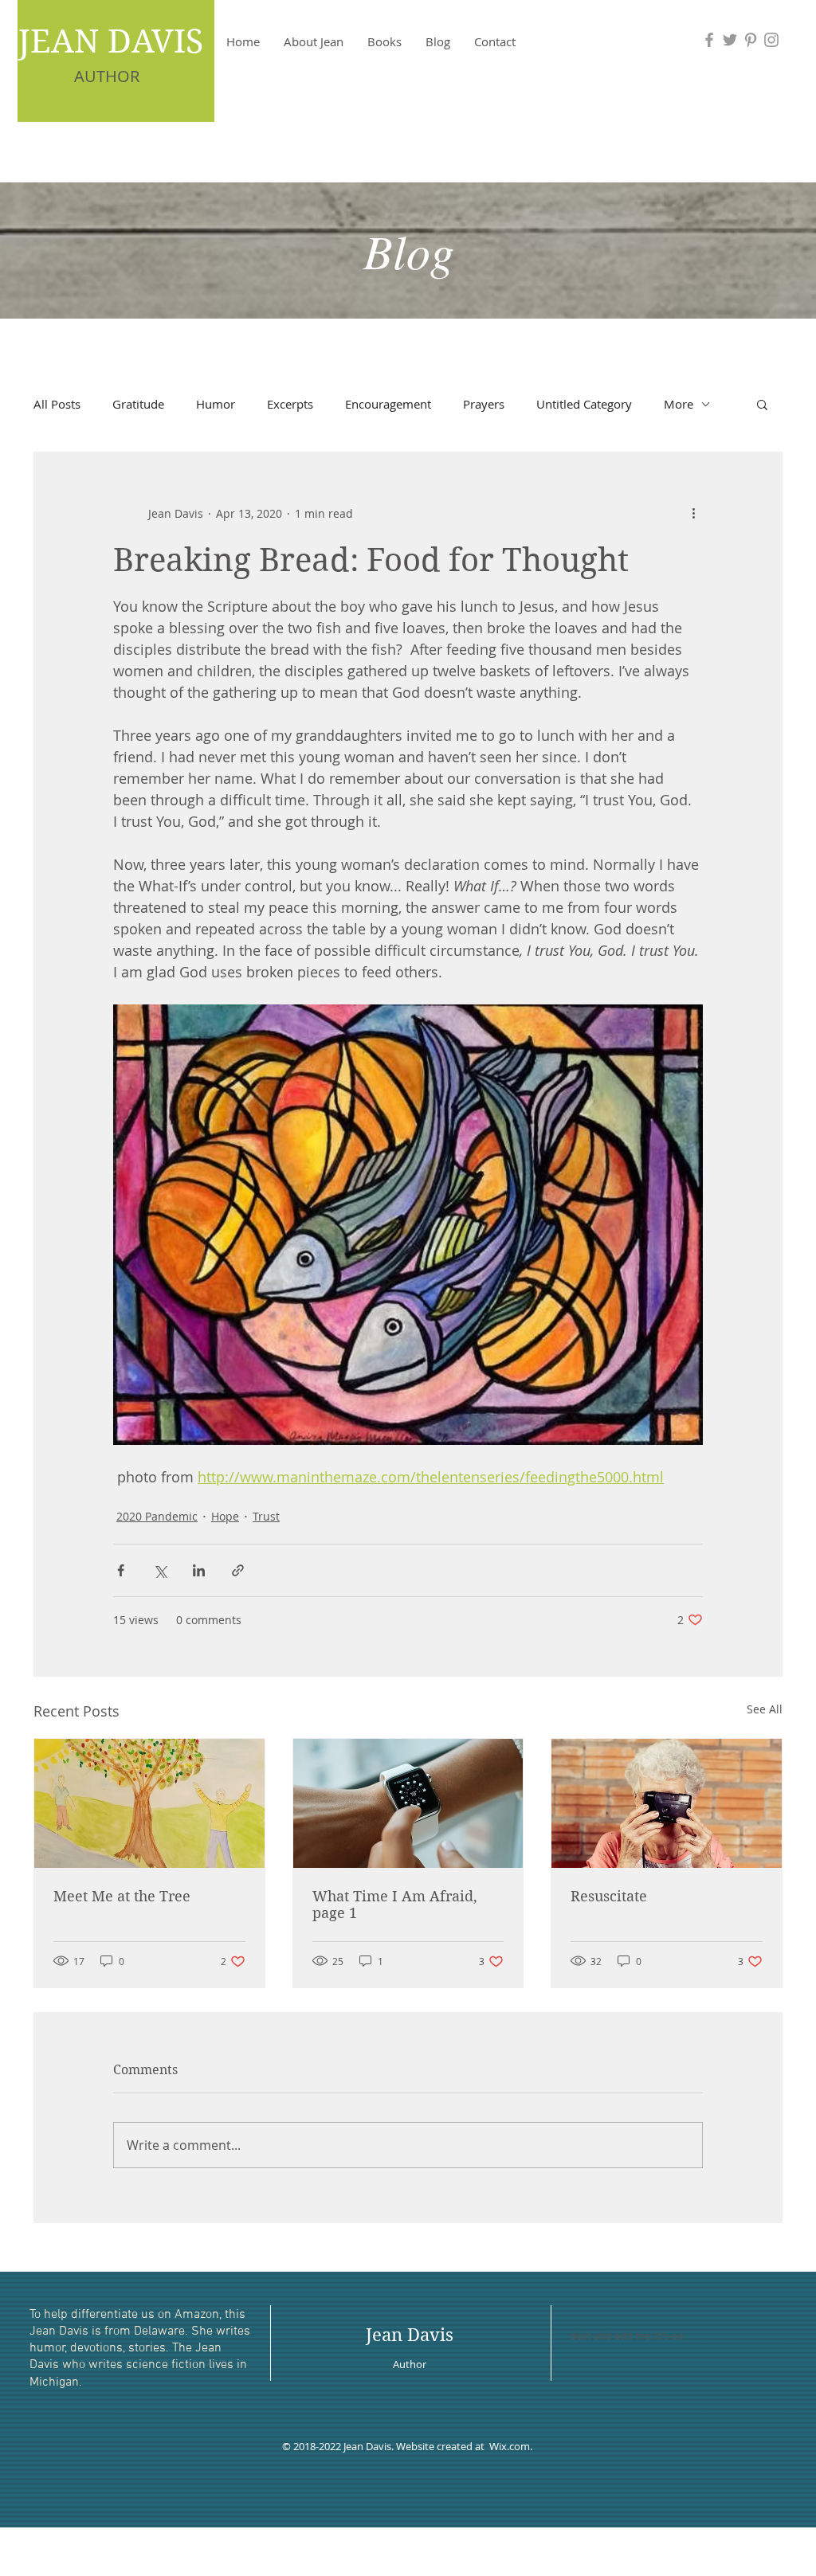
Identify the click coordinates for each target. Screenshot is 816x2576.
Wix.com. (512, 2446)
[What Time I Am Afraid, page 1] (408, 1803)
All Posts (57, 404)
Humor (216, 404)
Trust (266, 1516)
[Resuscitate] (667, 1803)
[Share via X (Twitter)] (160, 1570)
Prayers (484, 404)
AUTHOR (107, 76)
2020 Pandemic (157, 1516)
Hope (225, 1516)
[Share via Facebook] (121, 1570)
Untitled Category (584, 404)
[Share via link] (238, 1570)
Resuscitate (609, 1896)
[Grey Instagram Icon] (771, 40)
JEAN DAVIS (111, 41)
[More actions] (693, 513)
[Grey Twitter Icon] (730, 40)
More (679, 404)
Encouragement (388, 404)
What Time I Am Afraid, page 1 (395, 1905)
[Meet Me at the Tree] (149, 1803)
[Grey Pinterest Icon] (751, 40)
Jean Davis (410, 2335)
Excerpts (290, 404)
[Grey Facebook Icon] (709, 40)
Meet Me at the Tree (122, 1896)
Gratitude (138, 404)
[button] (762, 404)
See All (765, 1709)
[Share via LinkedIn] (199, 1570)
